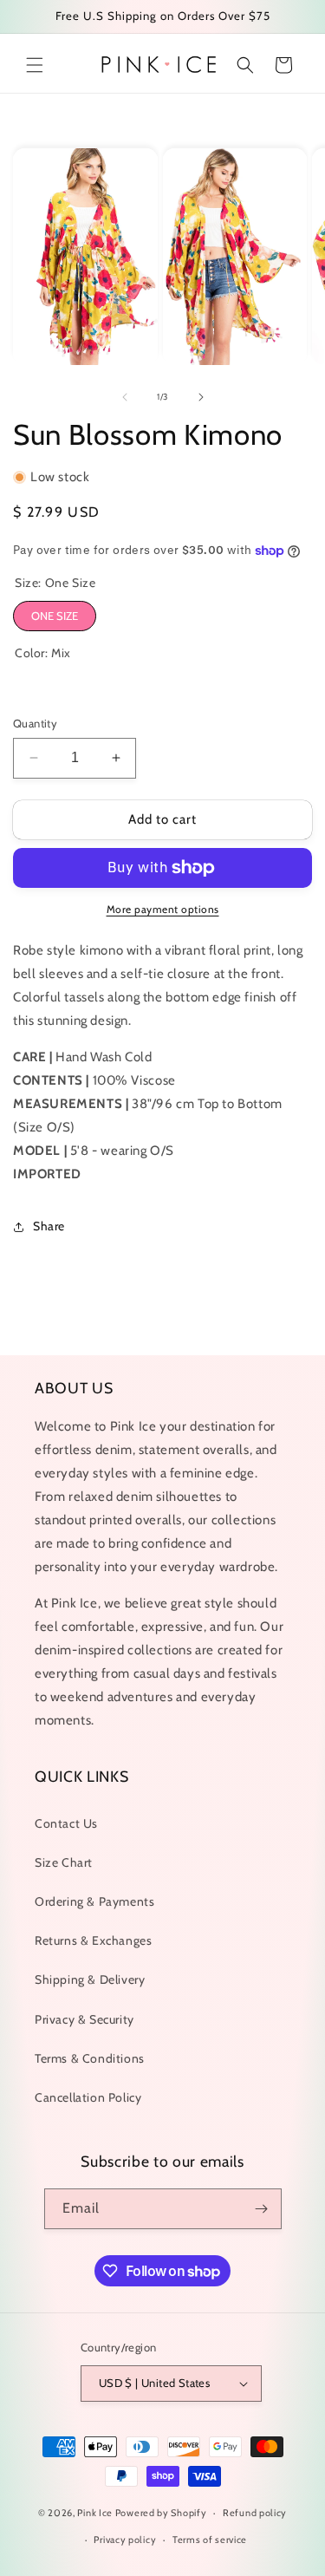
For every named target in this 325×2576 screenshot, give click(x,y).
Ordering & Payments (94, 1901)
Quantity (35, 723)
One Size (55, 616)
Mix (29, 687)
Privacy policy (125, 2540)
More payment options (163, 909)
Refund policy (255, 2513)
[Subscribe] (262, 2209)
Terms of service (210, 2540)
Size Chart (64, 1862)
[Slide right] (201, 397)
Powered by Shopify (161, 2513)
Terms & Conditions (90, 2058)
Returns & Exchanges (93, 1940)
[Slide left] (125, 397)
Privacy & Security (84, 2019)
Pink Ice (95, 2513)
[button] (35, 65)
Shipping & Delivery (90, 1979)
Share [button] (49, 1226)
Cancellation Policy (88, 2097)
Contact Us (66, 1823)
